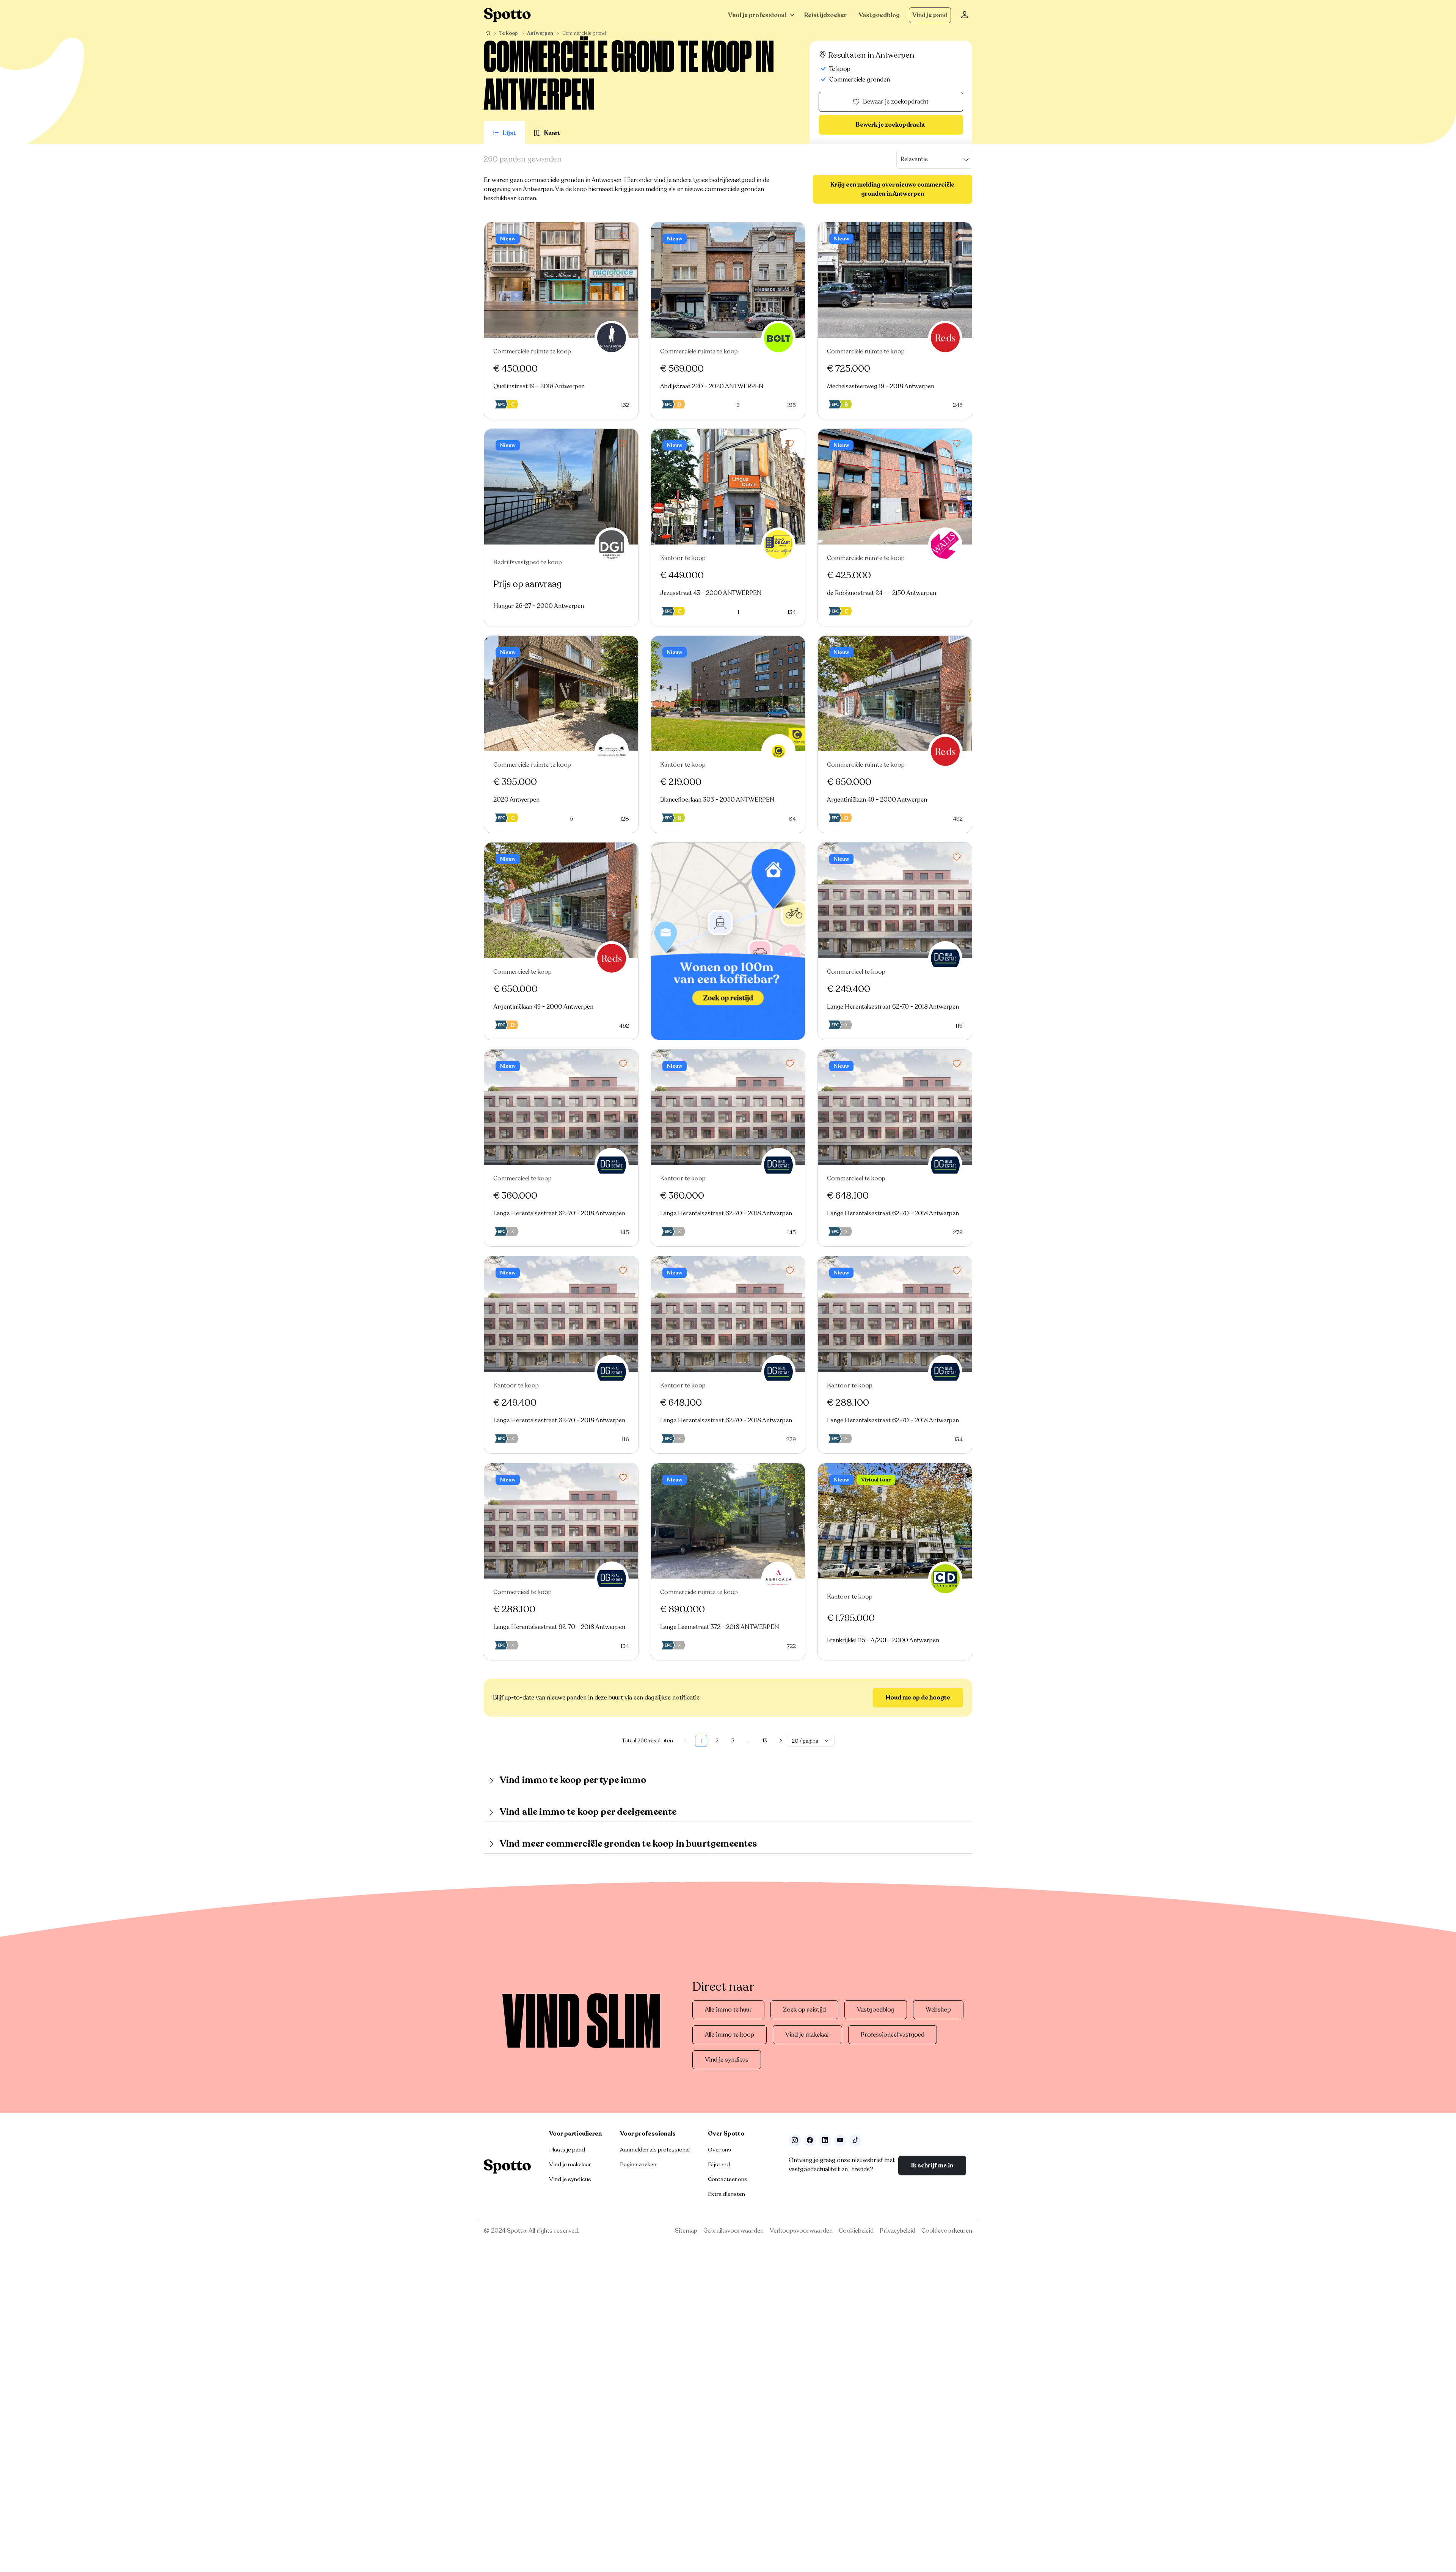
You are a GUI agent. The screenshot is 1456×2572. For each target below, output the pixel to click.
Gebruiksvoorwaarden (733, 2231)
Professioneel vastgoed (893, 2035)
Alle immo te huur (728, 2010)
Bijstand (719, 2164)
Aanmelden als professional (655, 2150)
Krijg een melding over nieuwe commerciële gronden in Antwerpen (892, 189)
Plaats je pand (567, 2150)
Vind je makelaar (807, 2035)
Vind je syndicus (727, 2060)
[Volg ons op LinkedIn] (825, 2140)
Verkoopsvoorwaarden (801, 2231)
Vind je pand (930, 15)
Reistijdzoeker (825, 15)
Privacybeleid (897, 2231)
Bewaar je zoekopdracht (896, 102)
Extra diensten (726, 2194)
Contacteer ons (728, 2179)
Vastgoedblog (879, 15)
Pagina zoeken (638, 2164)
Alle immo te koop (730, 2035)
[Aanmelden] (965, 15)
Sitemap (686, 2231)
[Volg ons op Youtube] (840, 2140)
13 (765, 1741)
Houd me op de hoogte (918, 1698)
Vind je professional (757, 15)
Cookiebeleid (856, 2231)
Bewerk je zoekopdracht (891, 125)
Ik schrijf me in (932, 2166)
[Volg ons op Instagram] (795, 2140)
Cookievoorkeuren (947, 2231)
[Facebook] (810, 2140)
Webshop (938, 2010)
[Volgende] (781, 1741)
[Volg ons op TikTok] (855, 2140)
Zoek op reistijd (804, 2010)
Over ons (719, 2150)
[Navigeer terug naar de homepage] (507, 15)
